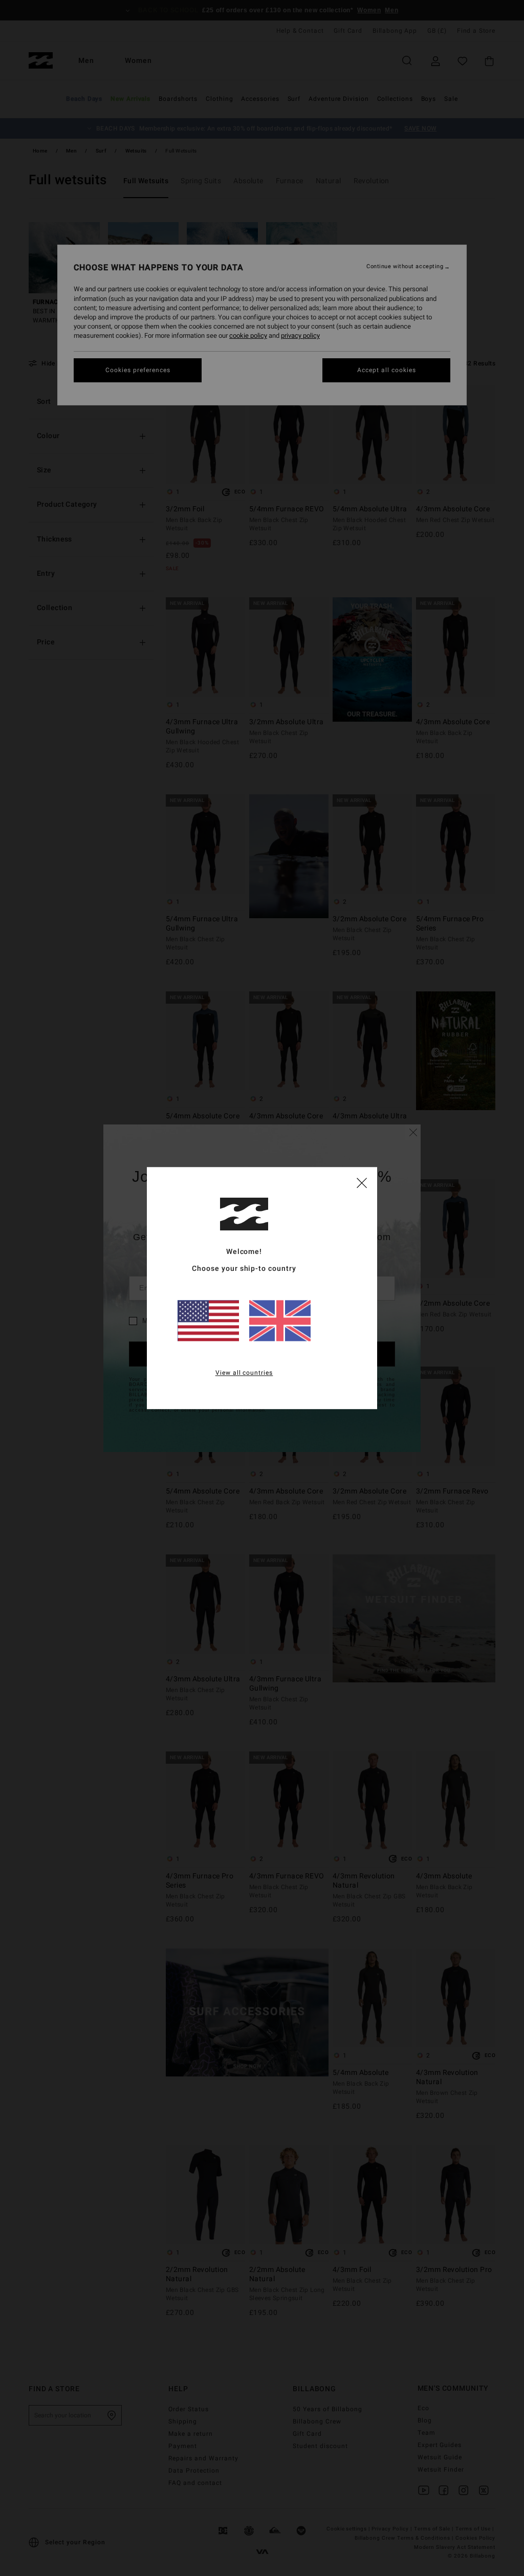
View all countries (244, 1373)
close (362, 1182)
